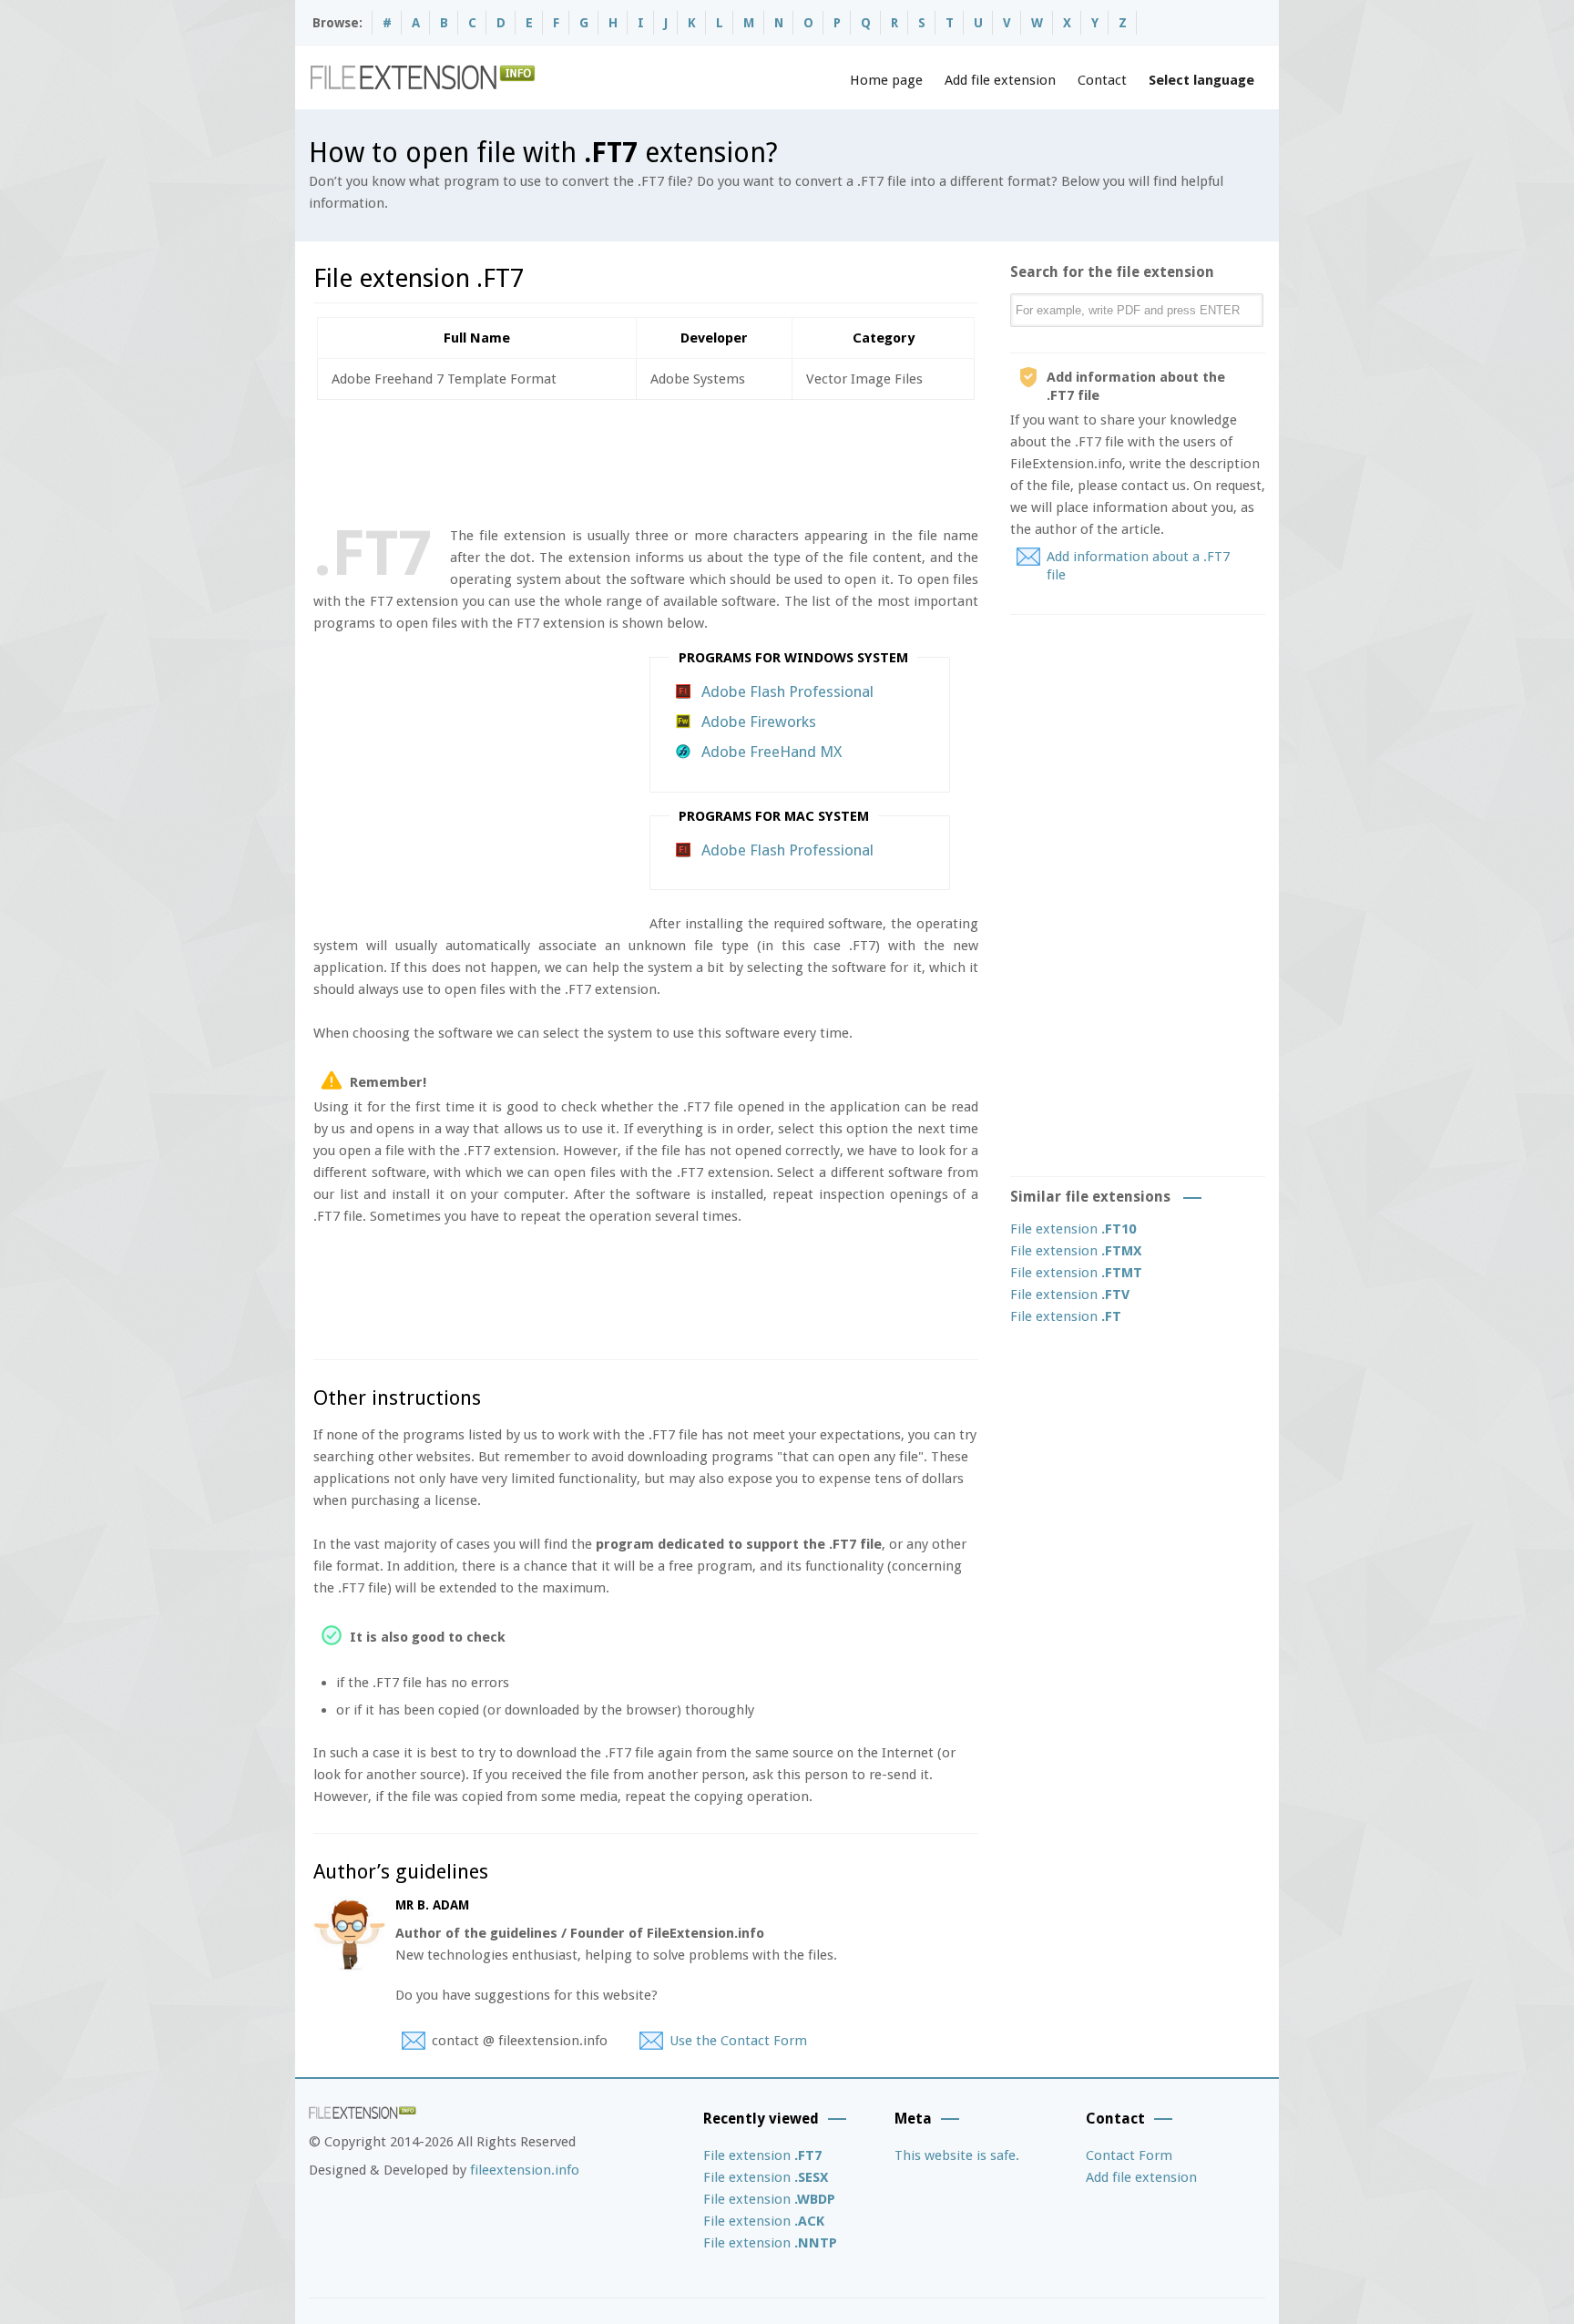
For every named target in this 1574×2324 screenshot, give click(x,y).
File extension (1073, 1229)
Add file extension (1000, 80)
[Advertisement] (645, 459)
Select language (1201, 80)
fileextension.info (525, 2170)
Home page (886, 80)
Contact (1102, 80)
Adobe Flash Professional (787, 691)
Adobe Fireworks (759, 722)
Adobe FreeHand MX (772, 752)
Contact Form (1129, 2155)
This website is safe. (957, 2155)
